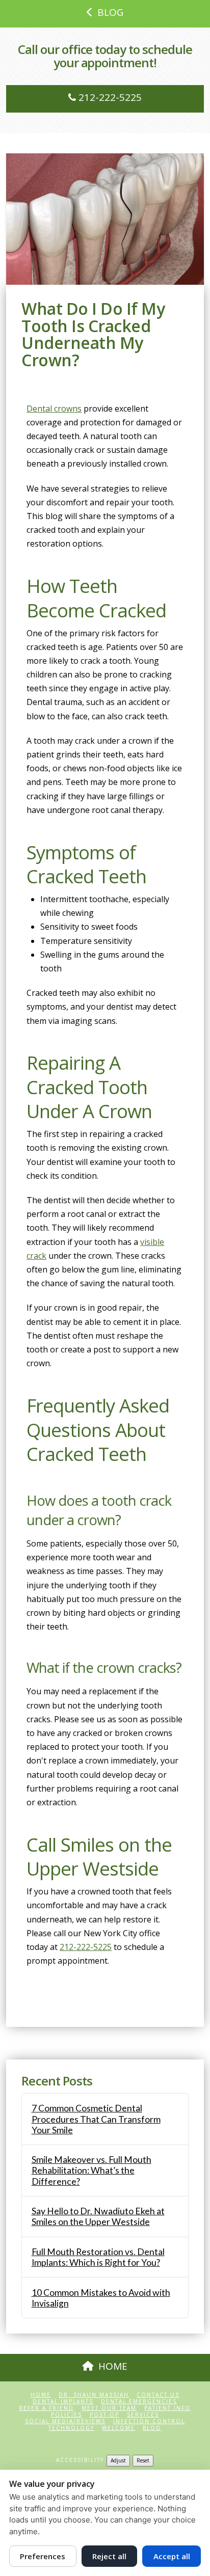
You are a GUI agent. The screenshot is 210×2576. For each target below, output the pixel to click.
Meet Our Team (109, 2408)
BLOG (110, 12)
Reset (143, 2460)
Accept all (172, 2556)
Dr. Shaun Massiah (94, 2395)
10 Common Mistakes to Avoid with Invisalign (101, 2298)
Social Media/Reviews (65, 2421)
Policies (67, 2415)
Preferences (43, 2556)
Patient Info (167, 2408)
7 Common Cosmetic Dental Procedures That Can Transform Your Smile (96, 2119)
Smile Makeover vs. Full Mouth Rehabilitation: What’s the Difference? (91, 2170)
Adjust (118, 2460)
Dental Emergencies (139, 2402)
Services (143, 2415)
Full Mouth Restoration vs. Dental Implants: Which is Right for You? (98, 2257)
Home (41, 2395)
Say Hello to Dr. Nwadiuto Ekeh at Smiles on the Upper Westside (98, 2216)
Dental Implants (63, 2402)
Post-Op (104, 2415)
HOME (113, 2366)
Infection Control (149, 2421)
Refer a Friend (46, 2408)
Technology (71, 2428)
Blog (152, 2428)
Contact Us (158, 2395)
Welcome (119, 2428)
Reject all (109, 2556)
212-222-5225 (109, 97)
